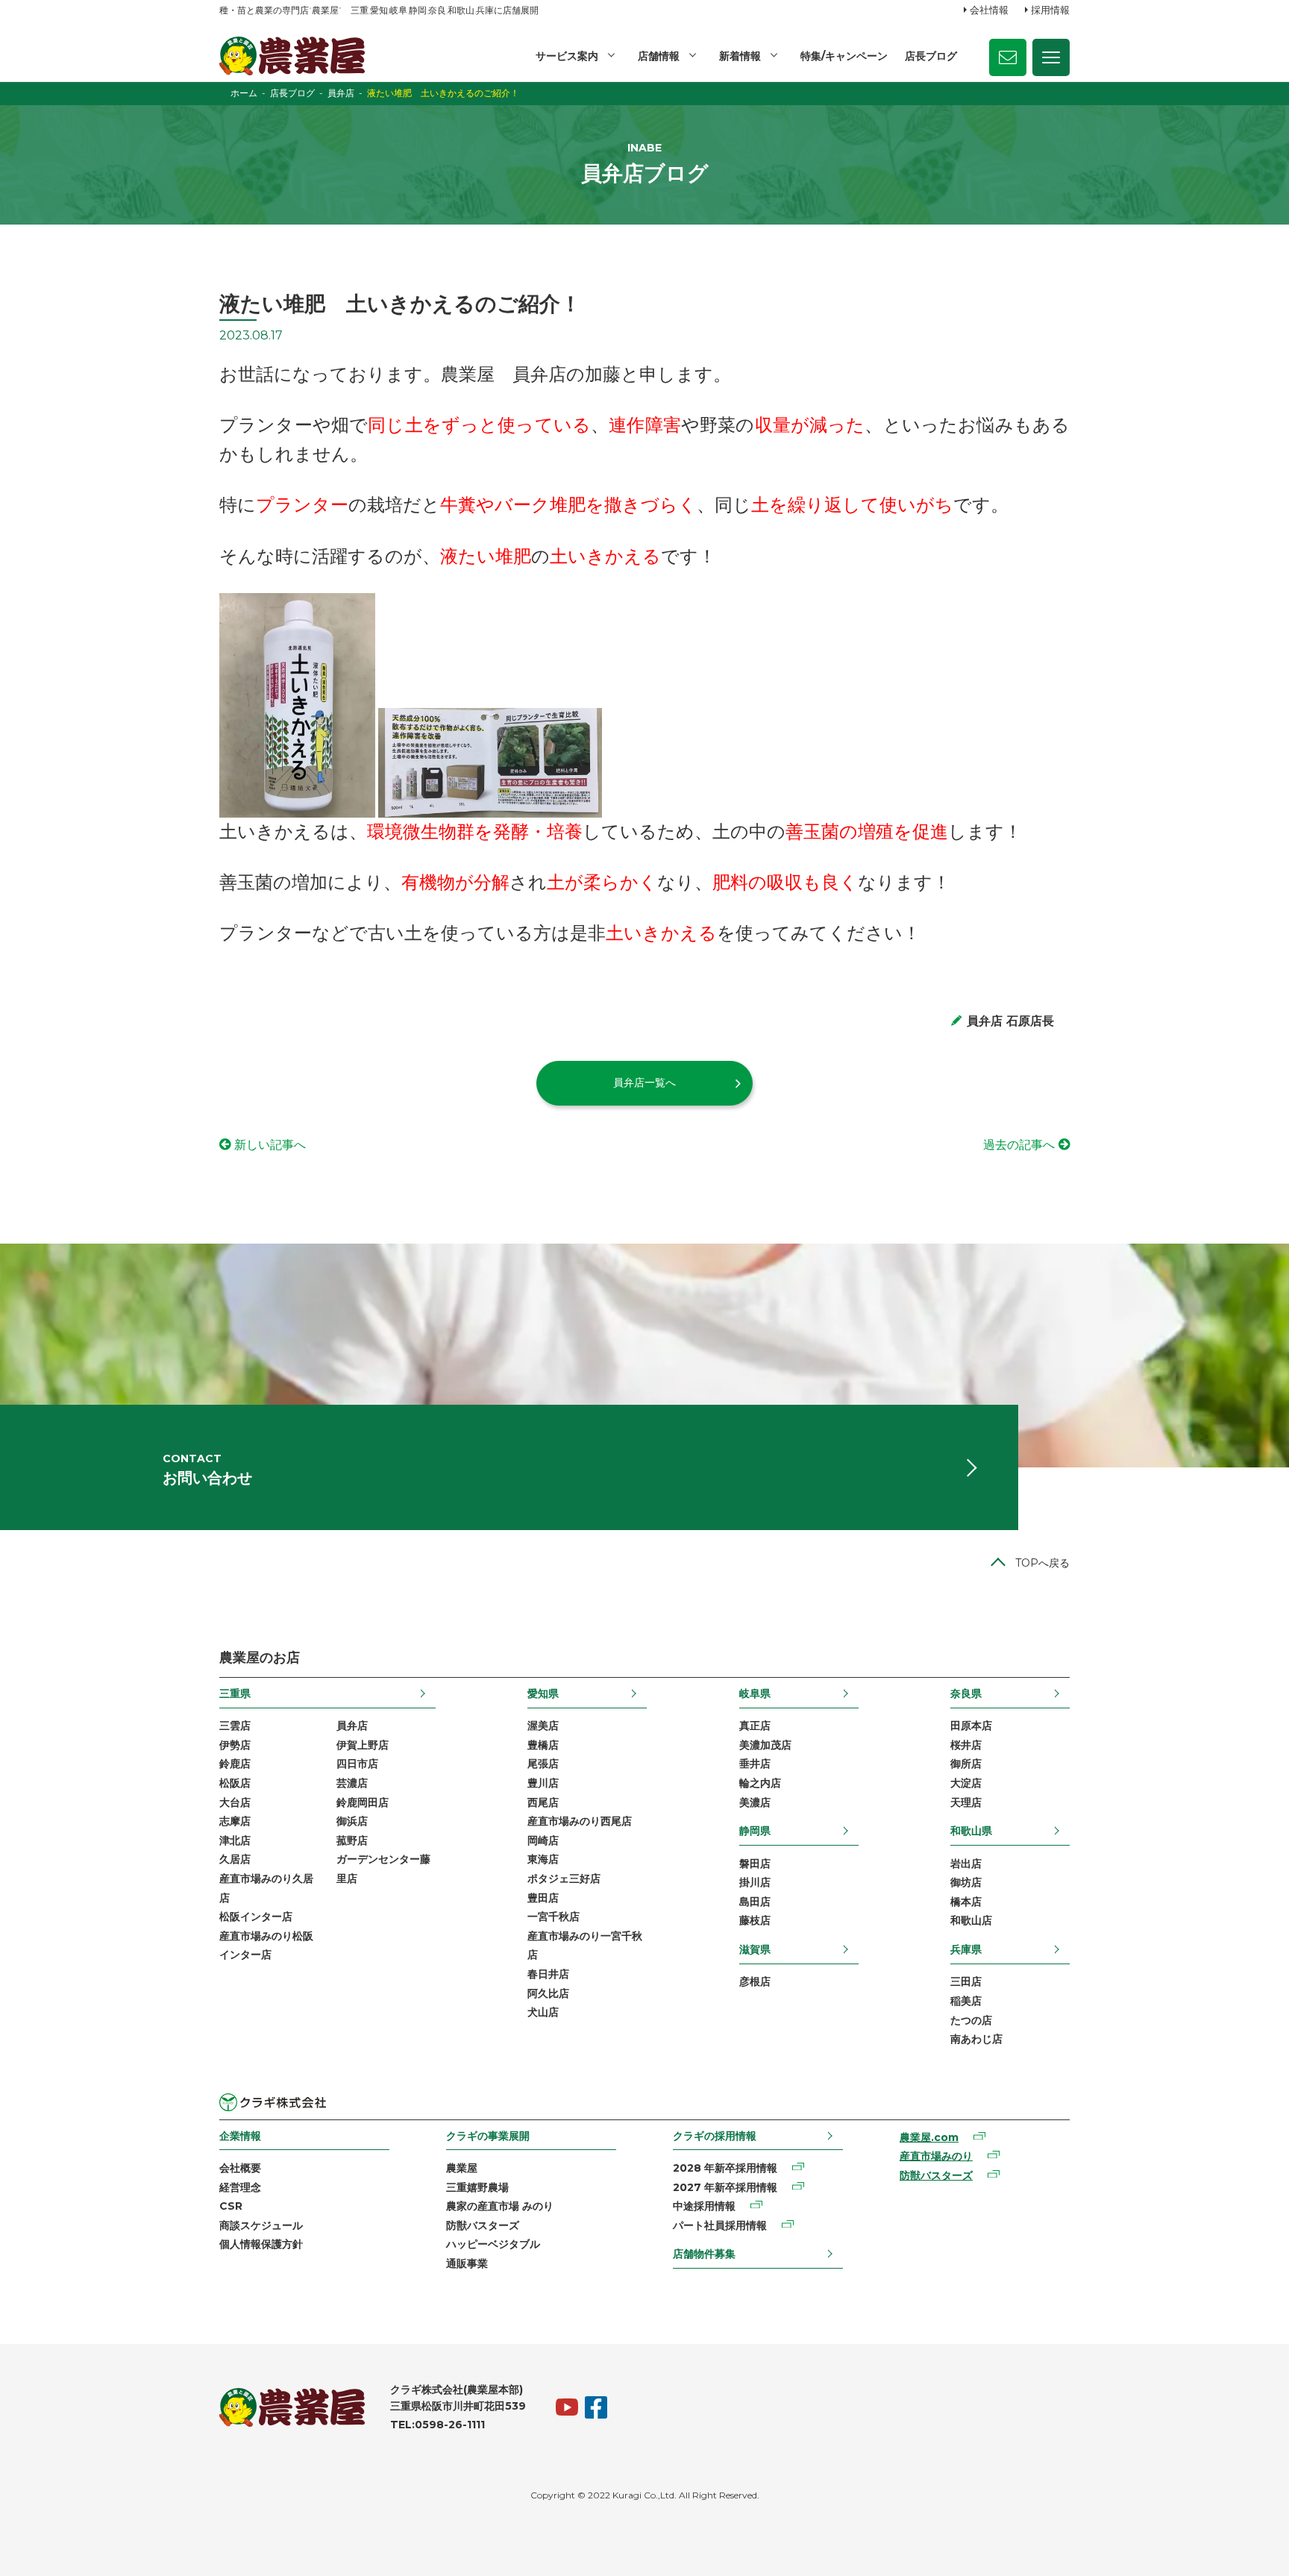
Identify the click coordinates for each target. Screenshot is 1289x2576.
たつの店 (971, 2020)
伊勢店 (235, 1745)
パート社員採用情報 (720, 2225)
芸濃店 (352, 1783)
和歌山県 (971, 1831)
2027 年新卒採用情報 (725, 2187)
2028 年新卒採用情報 (725, 2168)
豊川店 (543, 1783)
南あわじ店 (976, 2039)
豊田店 (543, 1898)
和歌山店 (971, 1920)
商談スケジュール (261, 2225)
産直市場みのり (936, 2156)
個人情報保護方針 (261, 2244)
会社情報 (989, 10)
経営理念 (240, 2187)
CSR (231, 2206)
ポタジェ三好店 (564, 1878)
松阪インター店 (256, 1917)
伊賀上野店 (363, 1745)
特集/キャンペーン (844, 56)
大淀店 (966, 1783)
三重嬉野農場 (477, 2187)
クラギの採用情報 (715, 2136)
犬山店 (543, 2012)
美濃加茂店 (765, 1745)
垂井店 (755, 1764)
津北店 (235, 1840)
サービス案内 (567, 56)
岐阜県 (755, 1693)
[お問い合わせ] (1008, 57)
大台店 (235, 1802)
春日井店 (548, 1974)
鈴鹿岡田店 (363, 1802)
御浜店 (352, 1821)
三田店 (966, 1981)
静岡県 (755, 1831)
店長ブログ (931, 56)
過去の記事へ (1019, 1145)
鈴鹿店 (235, 1764)
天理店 (966, 1802)
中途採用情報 (704, 2206)
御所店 (966, 1764)
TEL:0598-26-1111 (437, 2425)
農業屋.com (929, 2137)
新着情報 (740, 56)
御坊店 (966, 1882)
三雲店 (235, 1726)
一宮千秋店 (553, 1917)
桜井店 (966, 1745)
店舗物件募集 (704, 2254)
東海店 (543, 1859)
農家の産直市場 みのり (500, 2206)
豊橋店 (543, 1745)
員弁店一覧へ (644, 1082)
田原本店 (971, 1726)
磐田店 (755, 1864)
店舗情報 (659, 56)
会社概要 (240, 2168)
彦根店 (755, 1981)
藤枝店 (755, 1920)
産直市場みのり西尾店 (580, 1821)
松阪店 (235, 1783)
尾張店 (543, 1764)
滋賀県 (755, 1949)
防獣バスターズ (483, 2225)
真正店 (755, 1726)
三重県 (235, 1693)
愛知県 (543, 1693)
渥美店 (543, 1726)
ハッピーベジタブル (493, 2244)
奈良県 (966, 1693)
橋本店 (966, 1902)
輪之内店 (760, 1783)
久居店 (235, 1859)
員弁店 (352, 1726)
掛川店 (755, 1882)
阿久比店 (548, 1993)
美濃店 (755, 1802)
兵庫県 (966, 1949)
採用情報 (1050, 10)
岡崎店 (543, 1840)
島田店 (755, 1902)
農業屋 (462, 2168)
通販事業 (467, 2263)
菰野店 (352, 1840)
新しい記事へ (270, 1145)
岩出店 (966, 1864)
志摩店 (235, 1821)
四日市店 (357, 1764)
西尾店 (543, 1802)
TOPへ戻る (1042, 1563)
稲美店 (966, 2001)
